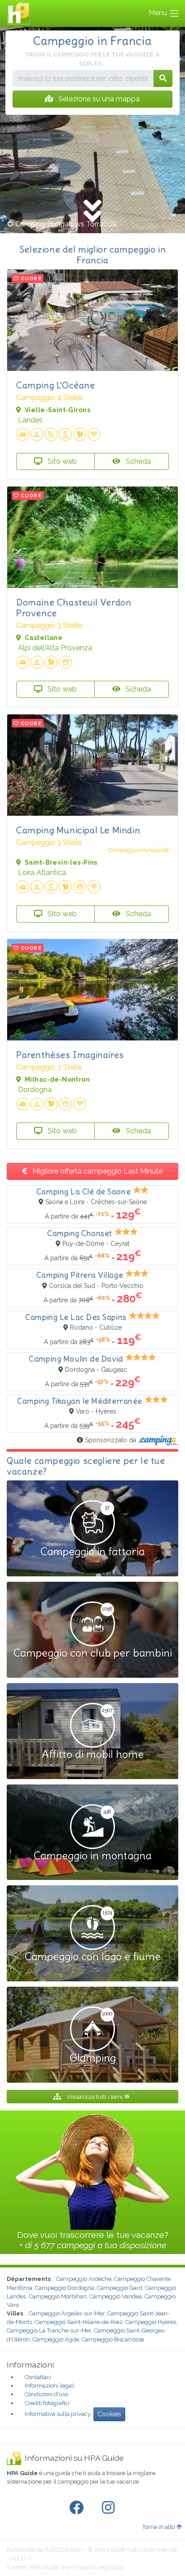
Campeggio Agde (56, 2339)
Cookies (109, 2414)
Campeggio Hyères (151, 2322)
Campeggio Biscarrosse (113, 2339)
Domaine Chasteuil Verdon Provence (74, 607)
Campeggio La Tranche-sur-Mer (49, 2330)
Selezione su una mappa (98, 99)
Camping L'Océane (56, 385)
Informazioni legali (50, 2386)
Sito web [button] (61, 461)
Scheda (137, 461)
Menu (159, 13)
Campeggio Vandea (116, 2296)
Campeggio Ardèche (84, 2279)
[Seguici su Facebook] (78, 2508)
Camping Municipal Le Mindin (78, 830)
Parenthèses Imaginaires (70, 1055)
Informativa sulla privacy (58, 2414)
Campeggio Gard (120, 2288)
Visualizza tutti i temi (95, 2097)
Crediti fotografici (47, 2403)
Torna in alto (159, 2527)
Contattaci (38, 2377)
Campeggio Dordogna (65, 2288)
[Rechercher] (163, 78)
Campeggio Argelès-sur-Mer (67, 2313)
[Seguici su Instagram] (110, 2508)
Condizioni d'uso (46, 2394)
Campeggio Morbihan (58, 2296)
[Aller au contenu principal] (92, 212)
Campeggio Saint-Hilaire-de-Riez (79, 2322)
